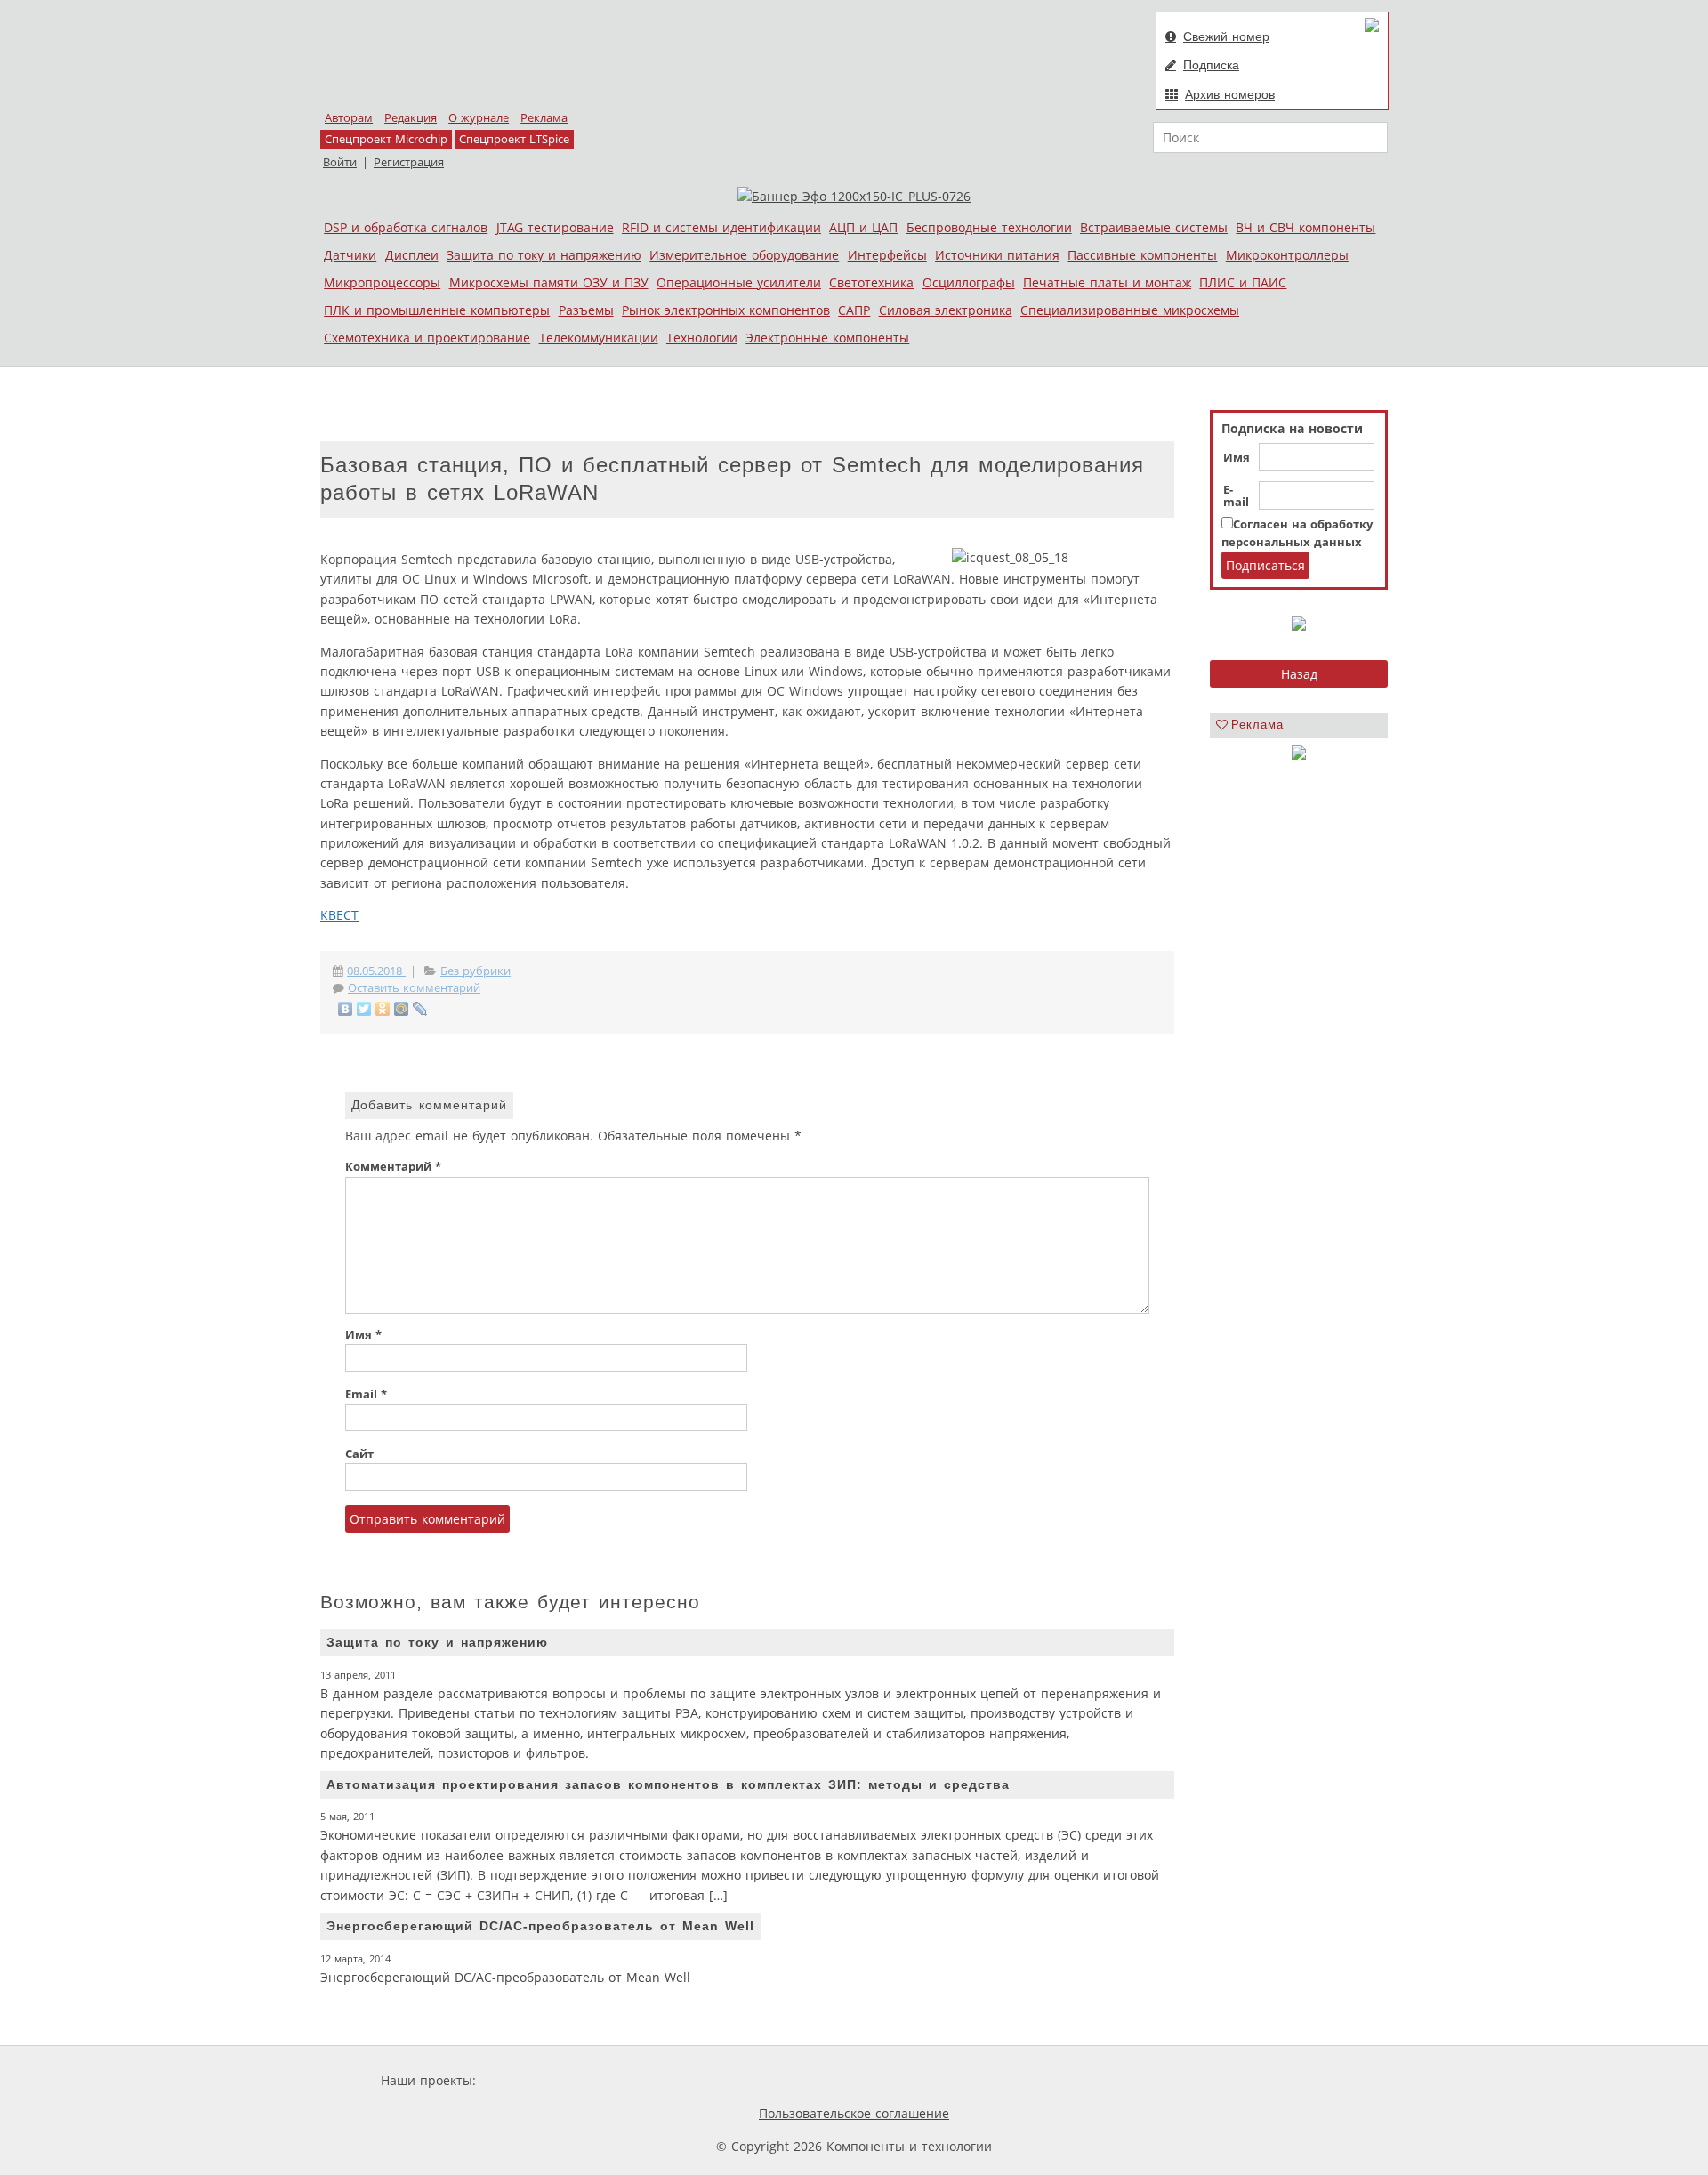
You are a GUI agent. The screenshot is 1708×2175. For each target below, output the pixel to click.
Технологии (702, 338)
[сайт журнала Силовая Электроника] (537, 2080)
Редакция (411, 118)
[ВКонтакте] (346, 1009)
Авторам (349, 118)
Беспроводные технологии (989, 227)
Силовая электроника (946, 310)
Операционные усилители (739, 282)
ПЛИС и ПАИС (1243, 282)
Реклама (544, 118)
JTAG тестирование (555, 227)
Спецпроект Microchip (386, 139)
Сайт (359, 1454)
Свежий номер (1226, 36)
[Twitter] (364, 1009)
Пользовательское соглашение (854, 2113)
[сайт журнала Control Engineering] (1039, 2080)
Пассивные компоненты (1142, 255)
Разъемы (586, 310)
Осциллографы (969, 282)
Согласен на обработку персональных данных (1297, 533)
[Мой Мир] (402, 1009)
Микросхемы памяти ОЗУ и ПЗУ (549, 282)
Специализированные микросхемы (1130, 310)
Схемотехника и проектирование (427, 338)
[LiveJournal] (420, 1009)
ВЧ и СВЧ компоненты (1305, 227)
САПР (854, 310)
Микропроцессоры (382, 282)
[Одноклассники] (383, 1009)
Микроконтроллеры (1287, 255)
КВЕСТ (339, 915)
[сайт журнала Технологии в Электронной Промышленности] (651, 2080)
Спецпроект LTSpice (514, 139)
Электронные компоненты (827, 338)
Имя (1237, 458)
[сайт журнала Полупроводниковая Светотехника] (782, 2080)
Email (366, 1394)
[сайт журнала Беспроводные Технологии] (921, 2080)
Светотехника (871, 282)
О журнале (479, 118)
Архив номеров (1230, 94)
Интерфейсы (887, 255)
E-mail (1236, 496)
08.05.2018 (376, 971)
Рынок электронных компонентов (726, 310)
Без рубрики (475, 971)
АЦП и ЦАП (863, 227)
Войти (340, 162)
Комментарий (393, 1167)
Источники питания (997, 255)
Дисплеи (412, 255)
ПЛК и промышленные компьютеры (437, 310)
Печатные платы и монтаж (1107, 282)
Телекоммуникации (599, 338)
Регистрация (409, 162)
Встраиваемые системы (1154, 227)
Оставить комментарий (414, 988)
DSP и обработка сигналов (406, 227)
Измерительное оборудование (744, 255)
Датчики (350, 255)
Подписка (1211, 65)
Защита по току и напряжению (544, 255)
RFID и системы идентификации (721, 227)
